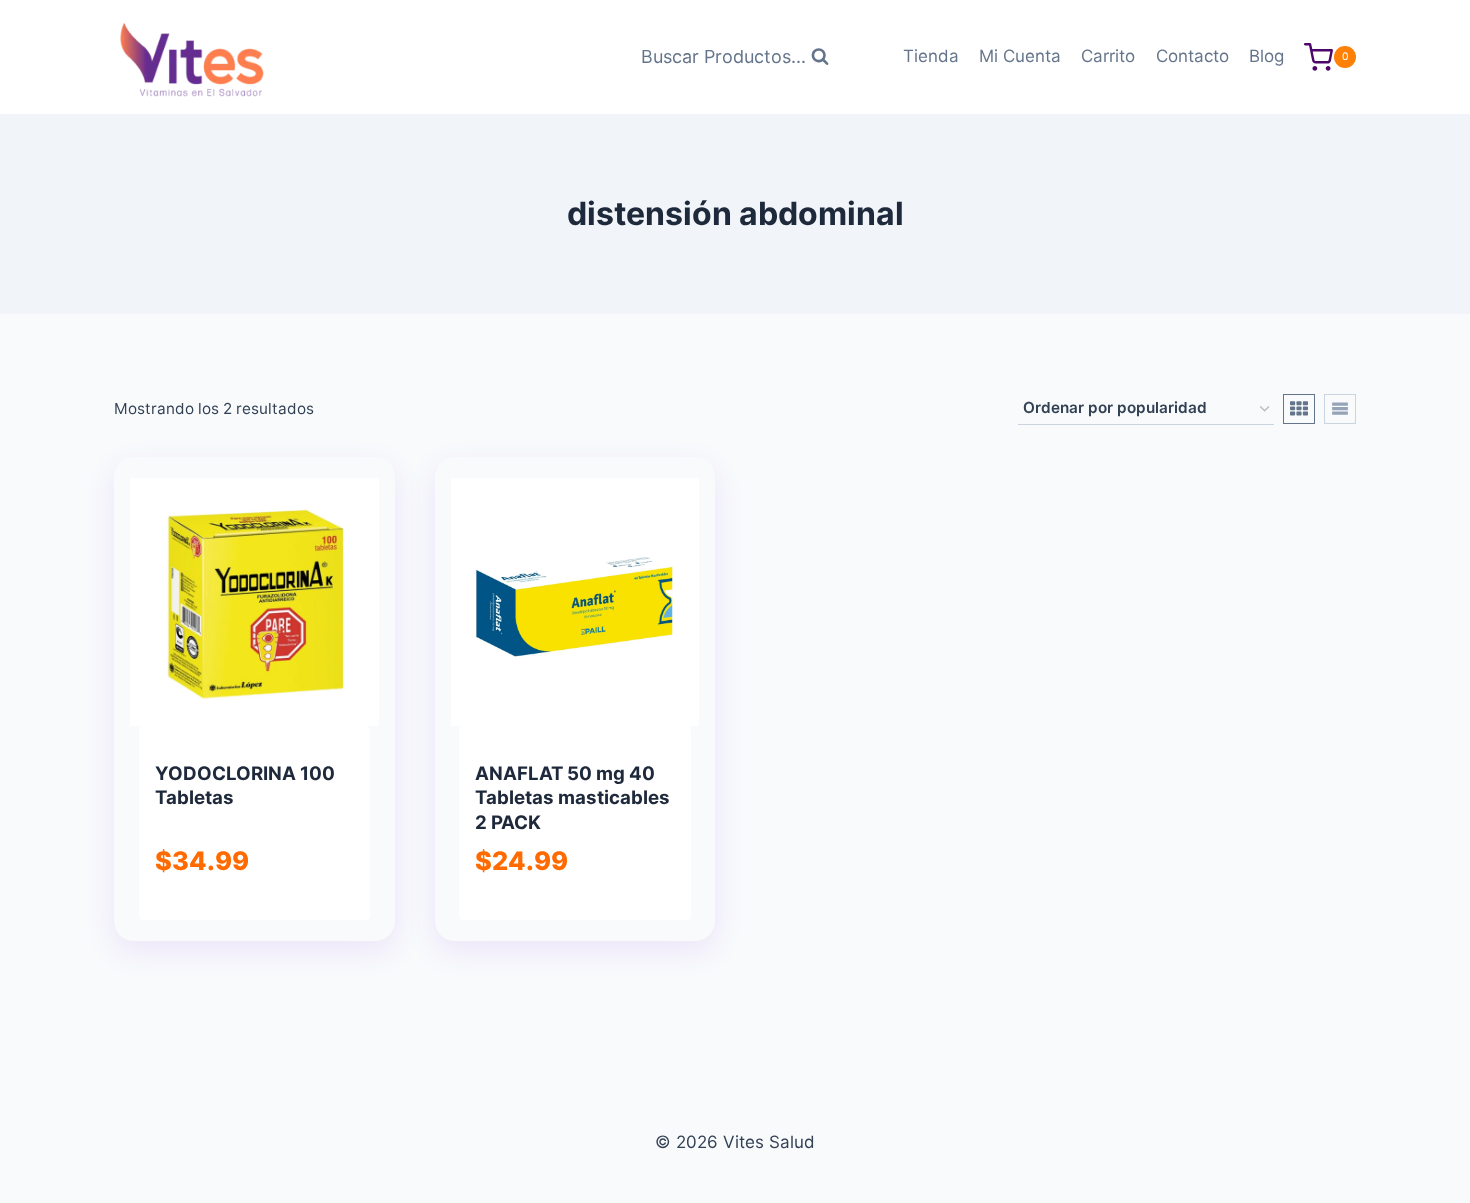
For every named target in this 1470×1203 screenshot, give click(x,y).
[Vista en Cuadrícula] (1299, 409)
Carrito (1108, 56)
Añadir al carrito (253, 916)
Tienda (931, 56)
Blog (1266, 56)
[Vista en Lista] (1340, 409)
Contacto (1192, 56)
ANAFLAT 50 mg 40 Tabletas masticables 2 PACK (572, 798)
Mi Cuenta (1020, 56)
